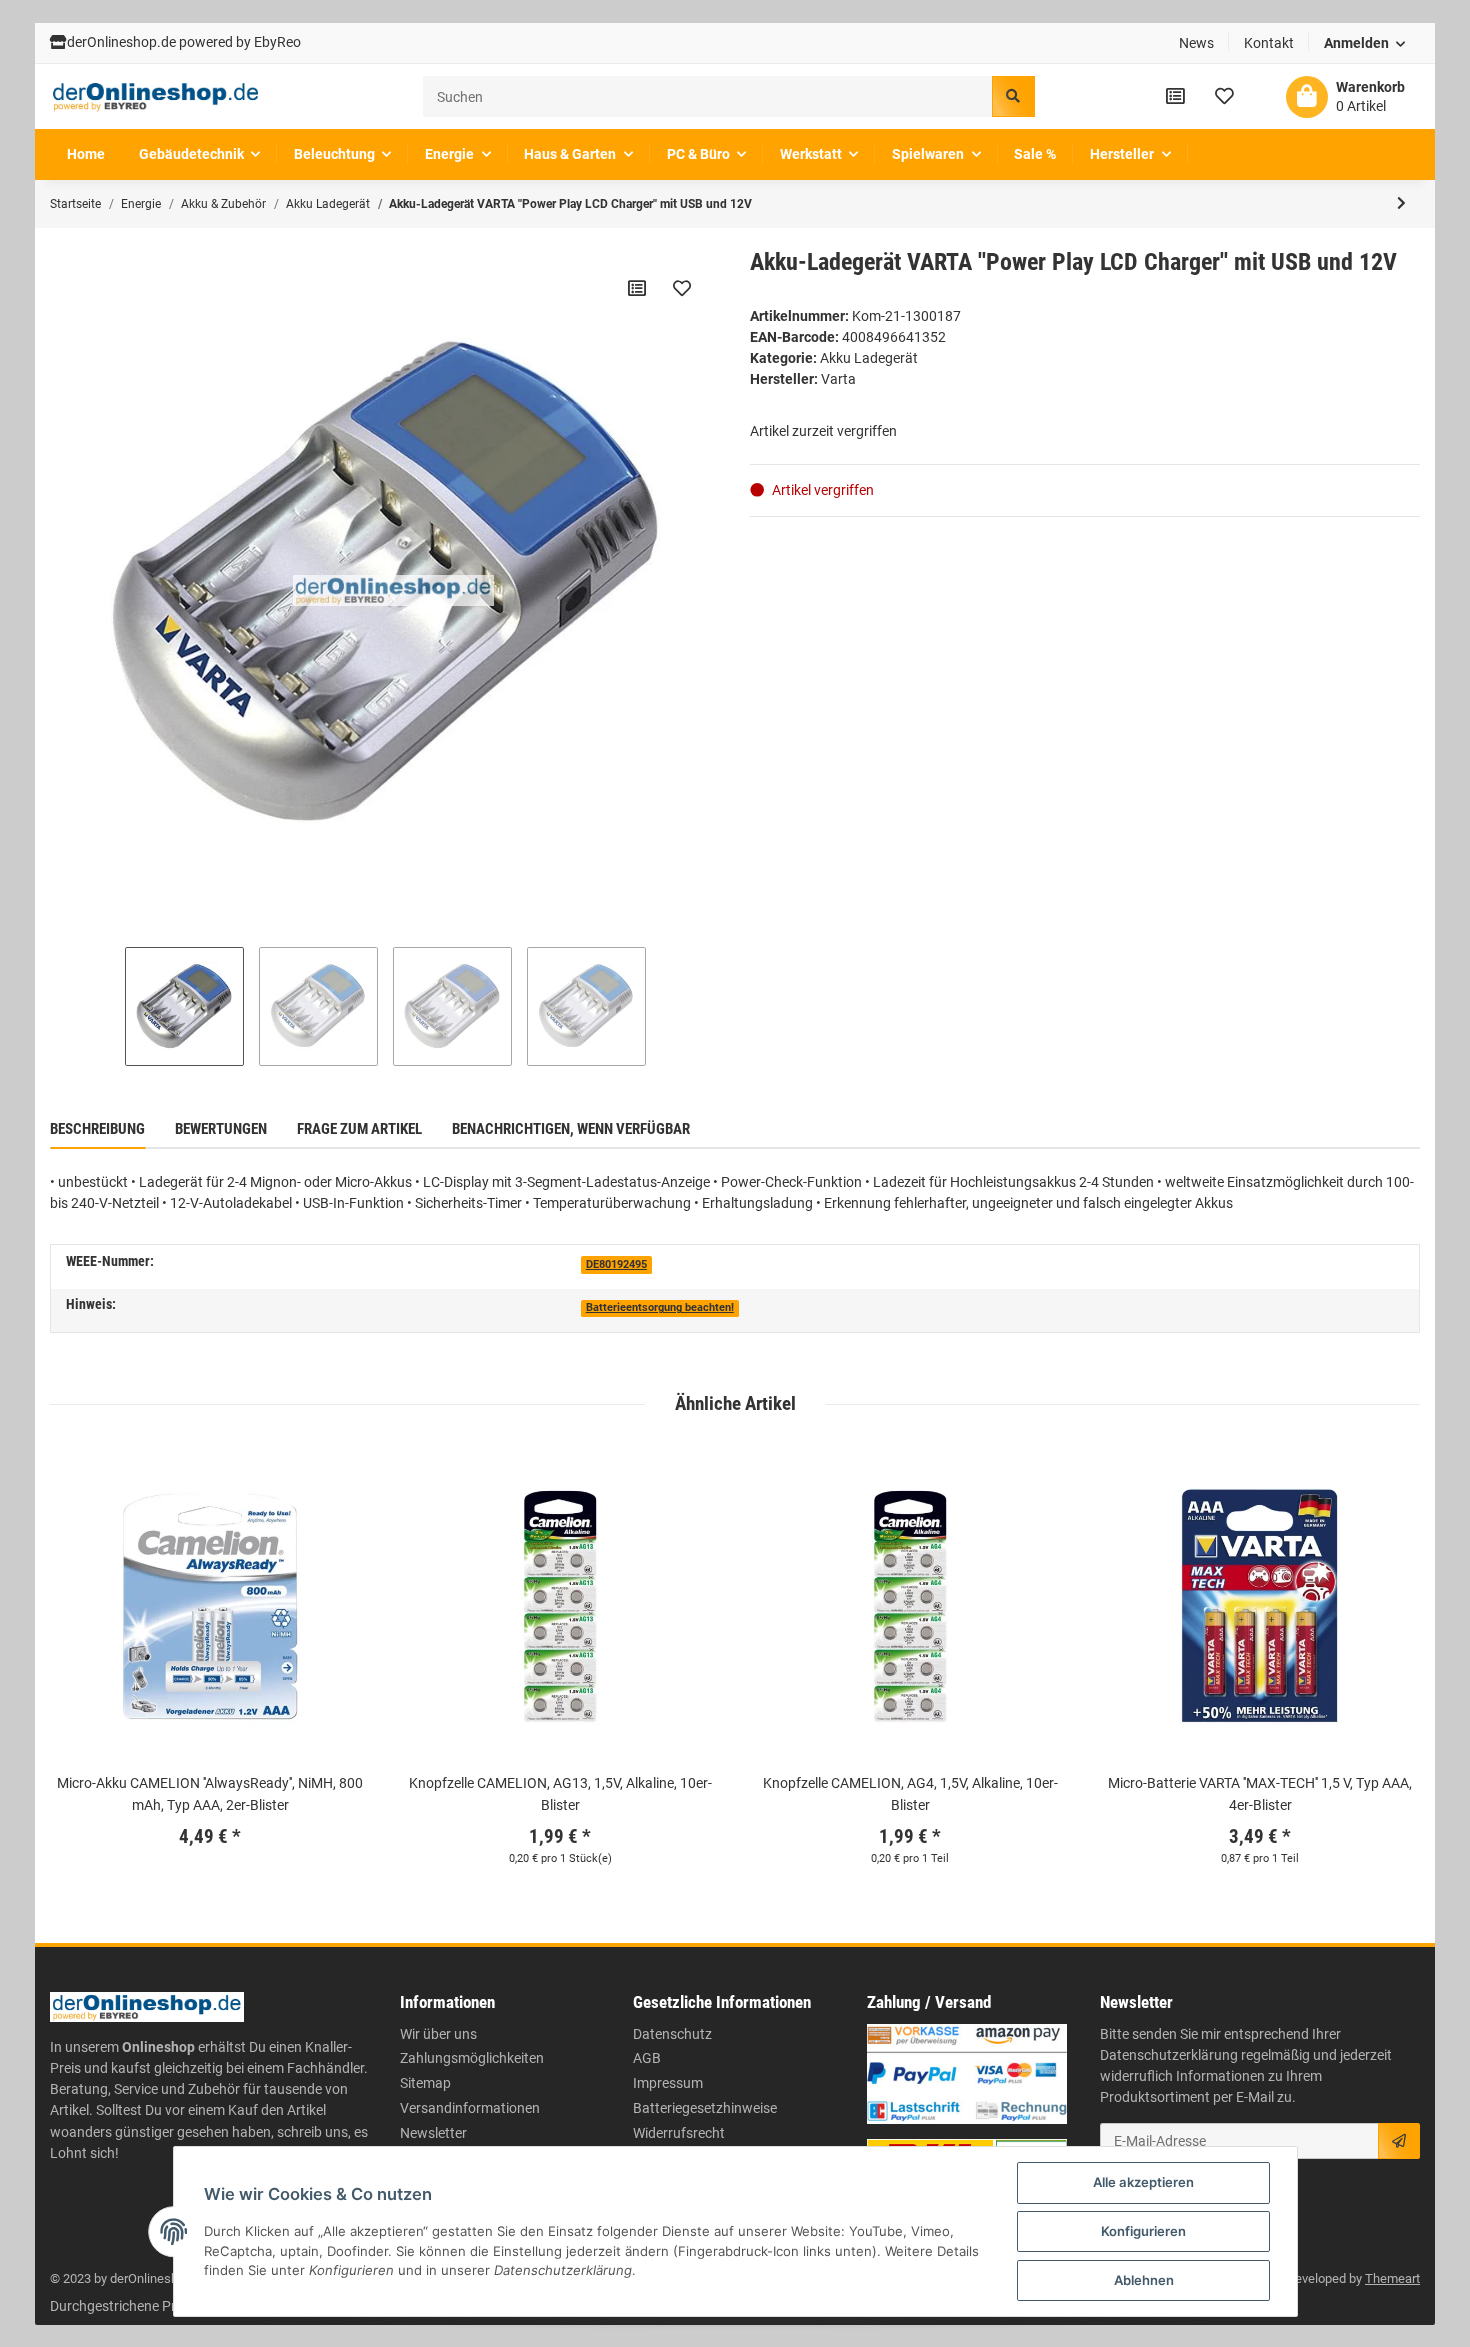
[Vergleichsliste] (1175, 96)
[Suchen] (1013, 96)
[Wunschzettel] (1224, 96)
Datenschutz (672, 2034)
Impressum (668, 2083)
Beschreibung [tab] (97, 1129)
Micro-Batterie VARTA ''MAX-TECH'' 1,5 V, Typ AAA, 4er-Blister (1260, 1793)
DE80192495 (616, 1264)
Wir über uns (438, 2034)
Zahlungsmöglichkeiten (472, 2058)
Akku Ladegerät (869, 358)
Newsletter (433, 2133)
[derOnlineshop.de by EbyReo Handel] (156, 97)
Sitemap (425, 2083)
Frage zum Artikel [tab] (359, 1129)
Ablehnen (1144, 2280)
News (1196, 43)
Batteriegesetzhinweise (705, 2108)
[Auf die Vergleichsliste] (637, 288)
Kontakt (1269, 43)
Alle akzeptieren (1143, 2182)
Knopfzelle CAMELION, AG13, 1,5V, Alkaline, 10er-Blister (560, 1793)
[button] (1365, 43)
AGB (647, 2058)
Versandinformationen (470, 2108)
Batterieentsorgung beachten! (660, 1307)
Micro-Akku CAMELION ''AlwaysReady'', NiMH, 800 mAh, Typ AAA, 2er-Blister (210, 1793)
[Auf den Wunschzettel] (682, 288)
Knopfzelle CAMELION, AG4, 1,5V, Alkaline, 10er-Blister (910, 1793)
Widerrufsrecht (679, 2133)
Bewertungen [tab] (221, 1129)
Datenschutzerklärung (1169, 2055)
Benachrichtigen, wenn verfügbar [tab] (571, 1129)
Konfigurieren (1143, 2231)
